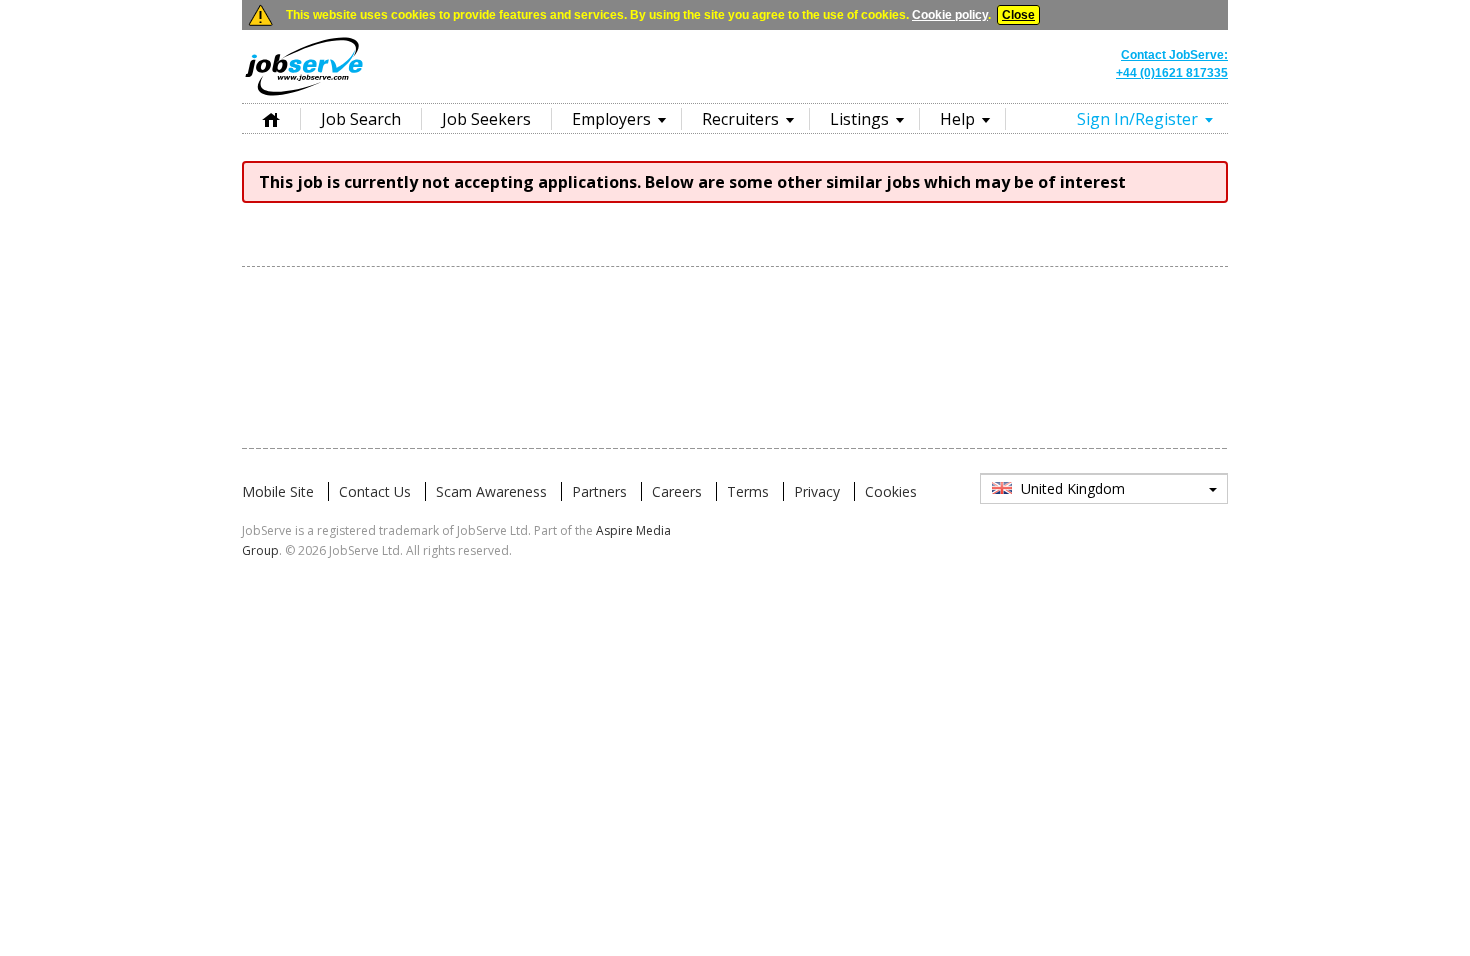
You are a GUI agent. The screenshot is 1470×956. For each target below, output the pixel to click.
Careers (677, 491)
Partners (599, 491)
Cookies (891, 491)
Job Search (361, 119)
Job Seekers (486, 119)
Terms (748, 491)
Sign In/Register (1137, 119)
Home (271, 118)
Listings (859, 119)
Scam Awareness (491, 491)
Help (957, 119)
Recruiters (740, 119)
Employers (611, 119)
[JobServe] (304, 95)
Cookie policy (950, 15)
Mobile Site (278, 491)
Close (1018, 15)
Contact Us (375, 491)
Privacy (817, 491)
